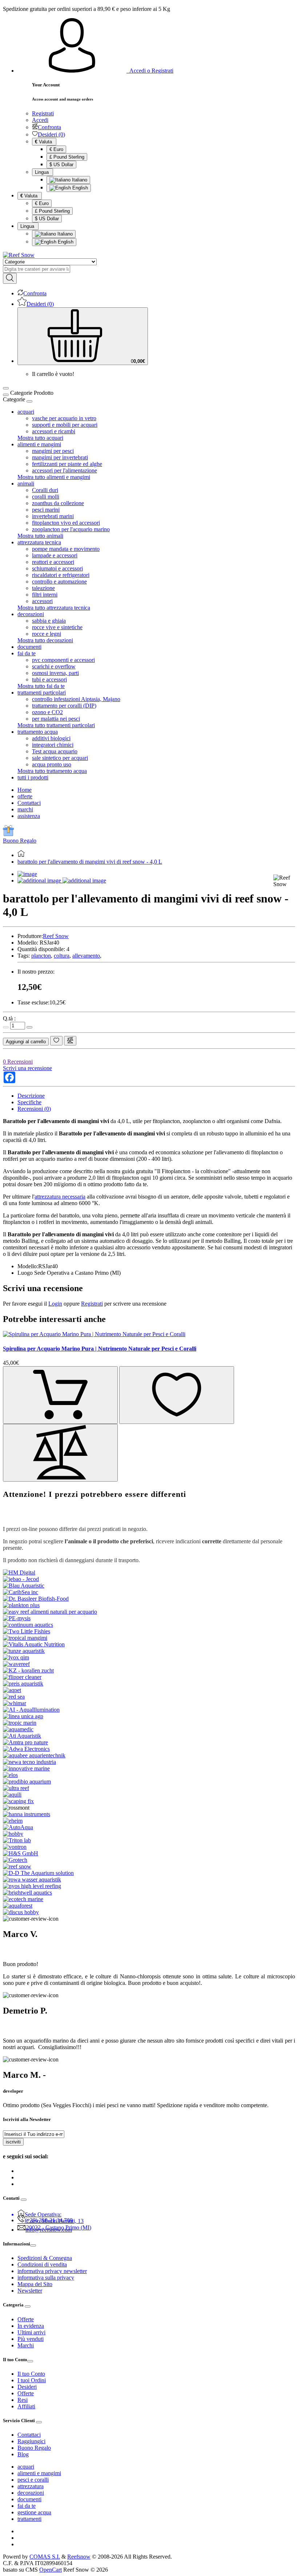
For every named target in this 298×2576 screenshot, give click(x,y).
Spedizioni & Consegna (45, 2258)
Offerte (26, 2319)
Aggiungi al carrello (26, 1042)
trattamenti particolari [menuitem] (42, 693)
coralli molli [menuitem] (46, 497)
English (79, 188)
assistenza (29, 816)
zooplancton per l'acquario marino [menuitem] (71, 529)
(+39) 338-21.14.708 (49, 2220)
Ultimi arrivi (31, 2332)
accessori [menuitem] (42, 601)
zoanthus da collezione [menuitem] (58, 503)
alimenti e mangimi (39, 2473)
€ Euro (56, 149)
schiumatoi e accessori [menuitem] (57, 568)
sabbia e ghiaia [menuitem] (49, 621)
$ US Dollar (61, 165)
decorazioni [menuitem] (31, 614)
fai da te (27, 2506)
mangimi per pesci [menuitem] (53, 451)
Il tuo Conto (31, 2374)
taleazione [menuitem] (43, 588)
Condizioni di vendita (42, 2264)
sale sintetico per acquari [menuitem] (60, 758)
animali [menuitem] (26, 484)
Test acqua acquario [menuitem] (55, 751)
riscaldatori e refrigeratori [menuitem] (61, 575)
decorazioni (31, 2493)
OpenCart (51, 2570)
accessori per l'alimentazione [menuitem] (65, 470)
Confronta (49, 127)
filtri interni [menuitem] (45, 595)
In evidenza (31, 2326)
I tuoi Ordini (32, 2380)
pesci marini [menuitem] (46, 510)
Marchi (26, 2345)
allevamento (86, 956)
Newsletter (30, 2291)
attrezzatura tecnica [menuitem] (39, 542)
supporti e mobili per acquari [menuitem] (65, 425)
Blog (23, 2454)
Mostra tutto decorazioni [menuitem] (45, 640)
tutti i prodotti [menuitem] (33, 777)
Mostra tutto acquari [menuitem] (40, 438)
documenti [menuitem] (29, 647)
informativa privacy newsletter (52, 2271)
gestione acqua (34, 2512)
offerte (25, 796)
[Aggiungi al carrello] (60, 1395)
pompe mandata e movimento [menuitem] (66, 549)
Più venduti (31, 2339)
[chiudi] (29, 401)
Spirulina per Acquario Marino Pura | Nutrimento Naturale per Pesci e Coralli (100, 1349)
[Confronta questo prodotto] (70, 1041)
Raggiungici (31, 2441)
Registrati (43, 113)
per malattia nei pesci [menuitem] (56, 719)
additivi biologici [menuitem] (51, 738)
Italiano (79, 180)
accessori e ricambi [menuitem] (54, 431)
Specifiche (29, 1102)
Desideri (27, 2387)
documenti (29, 2499)
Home (25, 790)
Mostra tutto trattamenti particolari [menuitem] (56, 725)
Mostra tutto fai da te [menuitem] (41, 686)
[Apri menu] (6, 388)
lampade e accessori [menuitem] (55, 555)
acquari (26, 2467)
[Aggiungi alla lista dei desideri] (56, 1041)
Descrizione (31, 1096)
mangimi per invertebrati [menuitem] (60, 457)
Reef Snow (56, 936)
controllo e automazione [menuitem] (59, 581)
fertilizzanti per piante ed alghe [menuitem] (67, 464)
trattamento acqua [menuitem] (38, 732)
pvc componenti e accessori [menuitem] (63, 660)
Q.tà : (9, 1018)
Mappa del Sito (35, 2284)
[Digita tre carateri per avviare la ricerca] (10, 278)
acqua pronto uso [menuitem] (52, 764)
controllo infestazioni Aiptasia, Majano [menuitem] (76, 699)
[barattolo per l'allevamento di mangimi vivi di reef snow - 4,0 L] (27, 874)
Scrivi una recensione (27, 1068)
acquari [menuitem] (26, 412)
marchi (25, 809)
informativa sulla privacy (46, 2278)
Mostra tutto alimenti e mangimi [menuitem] (54, 477)
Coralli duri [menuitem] (45, 490)
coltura (62, 956)
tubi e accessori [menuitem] (49, 679)
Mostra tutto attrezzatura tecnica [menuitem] (54, 608)
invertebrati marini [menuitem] (53, 516)
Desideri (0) (51, 134)
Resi (23, 2400)
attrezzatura (31, 2486)
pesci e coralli (33, 2480)
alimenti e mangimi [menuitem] (39, 444)
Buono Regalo (20, 841)
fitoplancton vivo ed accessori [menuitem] (66, 523)
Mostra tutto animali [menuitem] (40, 536)
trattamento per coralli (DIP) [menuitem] (64, 706)
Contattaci (29, 803)
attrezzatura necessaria (60, 1197)
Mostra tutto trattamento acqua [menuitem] (52, 771)
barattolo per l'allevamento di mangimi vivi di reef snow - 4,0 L (90, 862)
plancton (41, 956)
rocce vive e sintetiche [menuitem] (57, 627)
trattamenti (29, 2519)
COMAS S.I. (45, 2557)
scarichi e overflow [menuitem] (54, 666)
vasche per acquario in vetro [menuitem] (64, 418)
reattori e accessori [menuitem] (53, 562)
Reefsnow (79, 2557)
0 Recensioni (18, 1062)
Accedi (40, 120)
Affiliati (26, 2406)
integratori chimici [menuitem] (53, 745)
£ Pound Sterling (67, 157)
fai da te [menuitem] (27, 653)
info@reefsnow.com (49, 2230)
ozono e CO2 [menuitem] (47, 712)
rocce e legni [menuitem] (47, 634)
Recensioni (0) (34, 1109)
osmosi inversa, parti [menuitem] (55, 673)
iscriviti (13, 2142)
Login (55, 1304)
